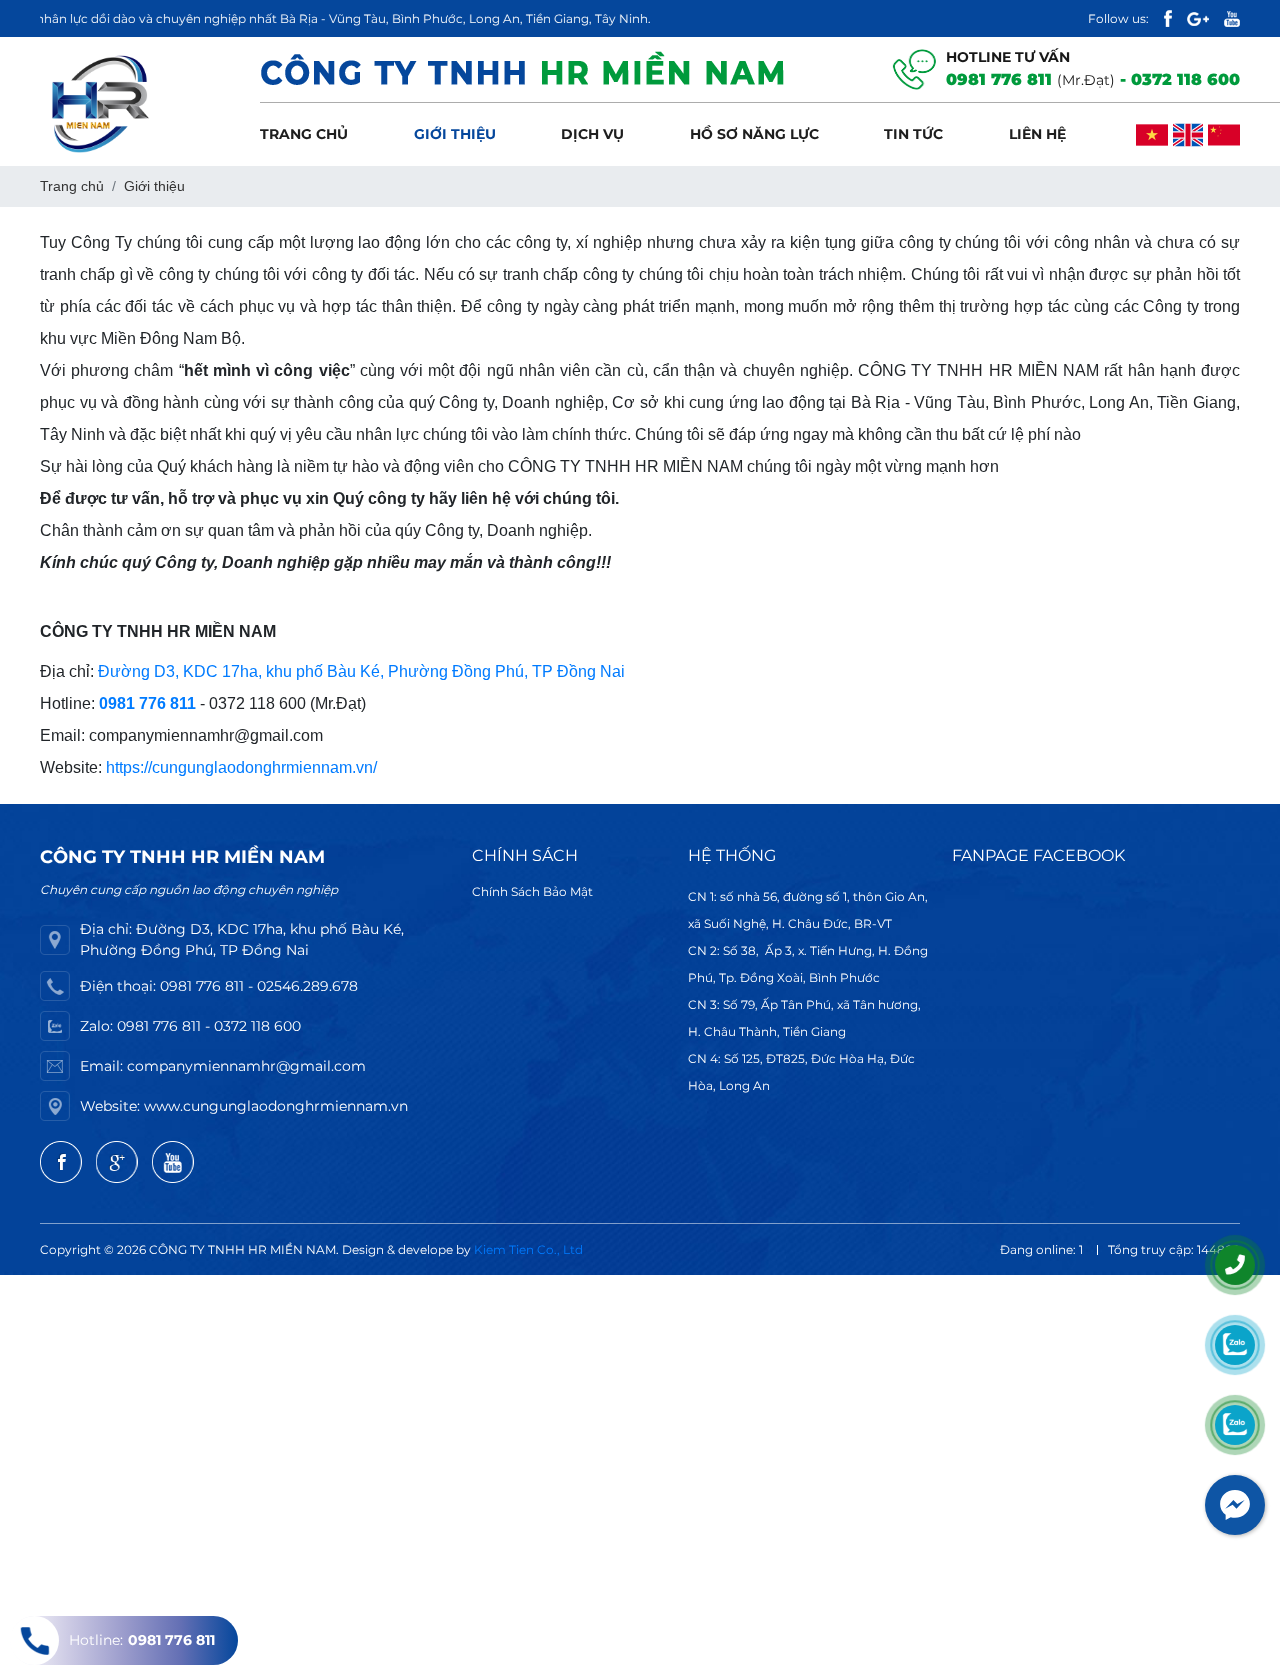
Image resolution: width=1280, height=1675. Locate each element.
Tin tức (913, 134)
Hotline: (142, 1640)
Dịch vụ (592, 134)
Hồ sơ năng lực (754, 134)
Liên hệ (1037, 134)
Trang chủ (304, 134)
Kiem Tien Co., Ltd (528, 1249)
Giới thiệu (455, 134)
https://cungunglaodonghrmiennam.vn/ (241, 767)
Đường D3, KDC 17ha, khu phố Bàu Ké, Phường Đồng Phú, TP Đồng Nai (361, 671)
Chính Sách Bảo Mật (532, 891)
